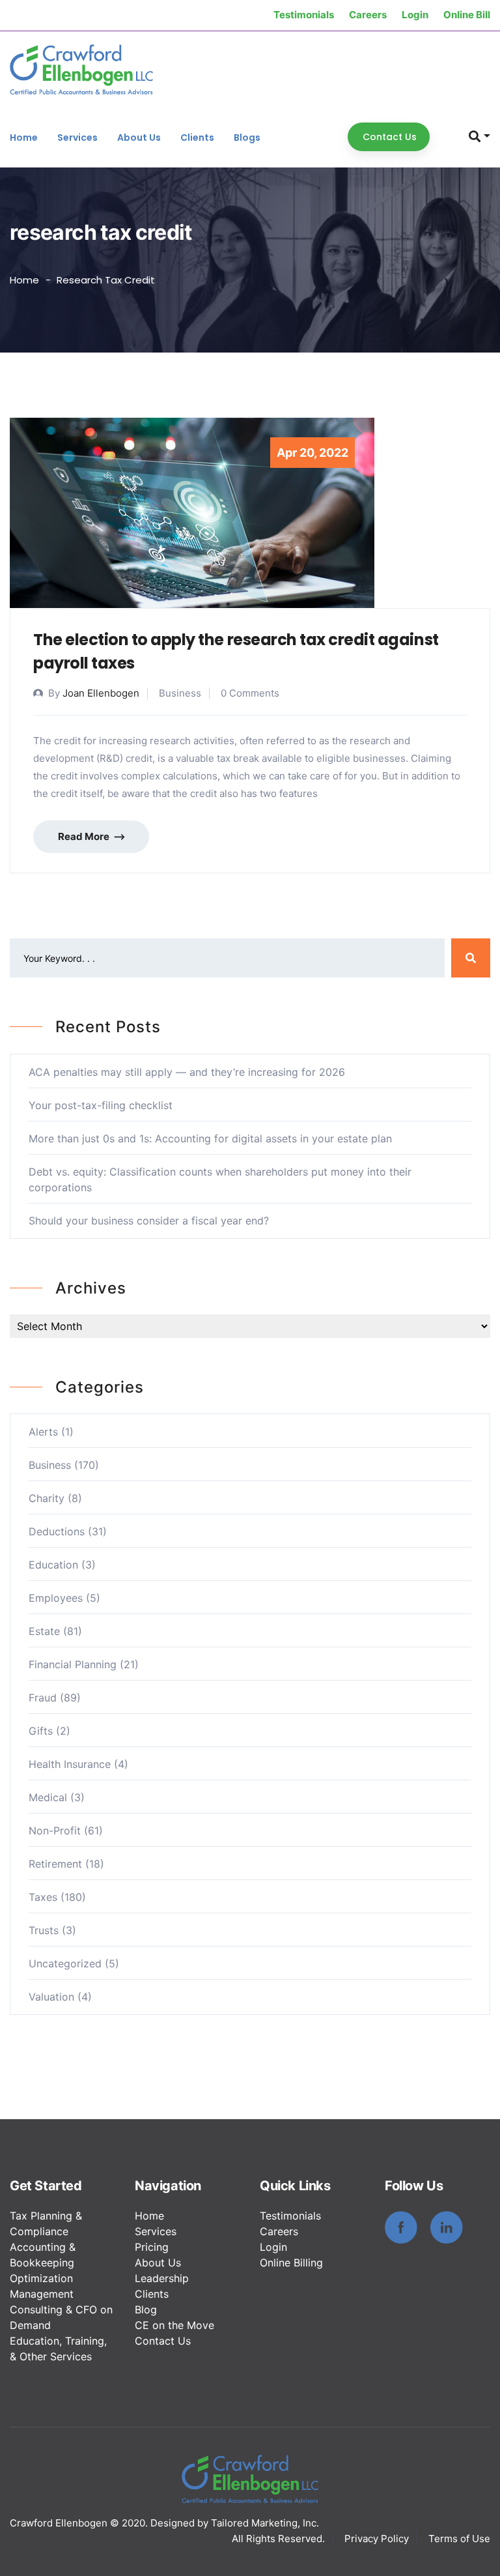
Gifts (41, 1731)
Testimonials (304, 15)
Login (415, 15)
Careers (368, 15)
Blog (146, 2309)
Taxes (43, 1897)
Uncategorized (65, 1963)
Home (24, 137)
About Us (139, 137)
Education (53, 1565)
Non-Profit (55, 1831)
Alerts (43, 1432)
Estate (44, 1631)
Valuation (51, 1997)
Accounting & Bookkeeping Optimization (43, 2263)
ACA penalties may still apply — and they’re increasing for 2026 (187, 1072)
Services (77, 137)
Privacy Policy (377, 2539)
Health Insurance (70, 1764)
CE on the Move (174, 2325)
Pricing (152, 2247)
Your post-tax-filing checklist (101, 1105)
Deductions (57, 1531)
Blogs (247, 137)
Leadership (162, 2278)
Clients (197, 137)
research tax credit (106, 280)
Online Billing (291, 2263)
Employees (56, 1598)
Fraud (43, 1698)
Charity (47, 1498)
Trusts (44, 1930)
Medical (48, 1797)
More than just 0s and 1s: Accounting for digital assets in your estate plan (210, 1138)
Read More (85, 836)
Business (50, 1465)
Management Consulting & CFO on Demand (61, 2309)
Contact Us (163, 2341)
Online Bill (467, 15)
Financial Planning (73, 1664)
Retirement (55, 1864)
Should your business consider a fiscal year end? (149, 1221)
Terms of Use (459, 2539)
